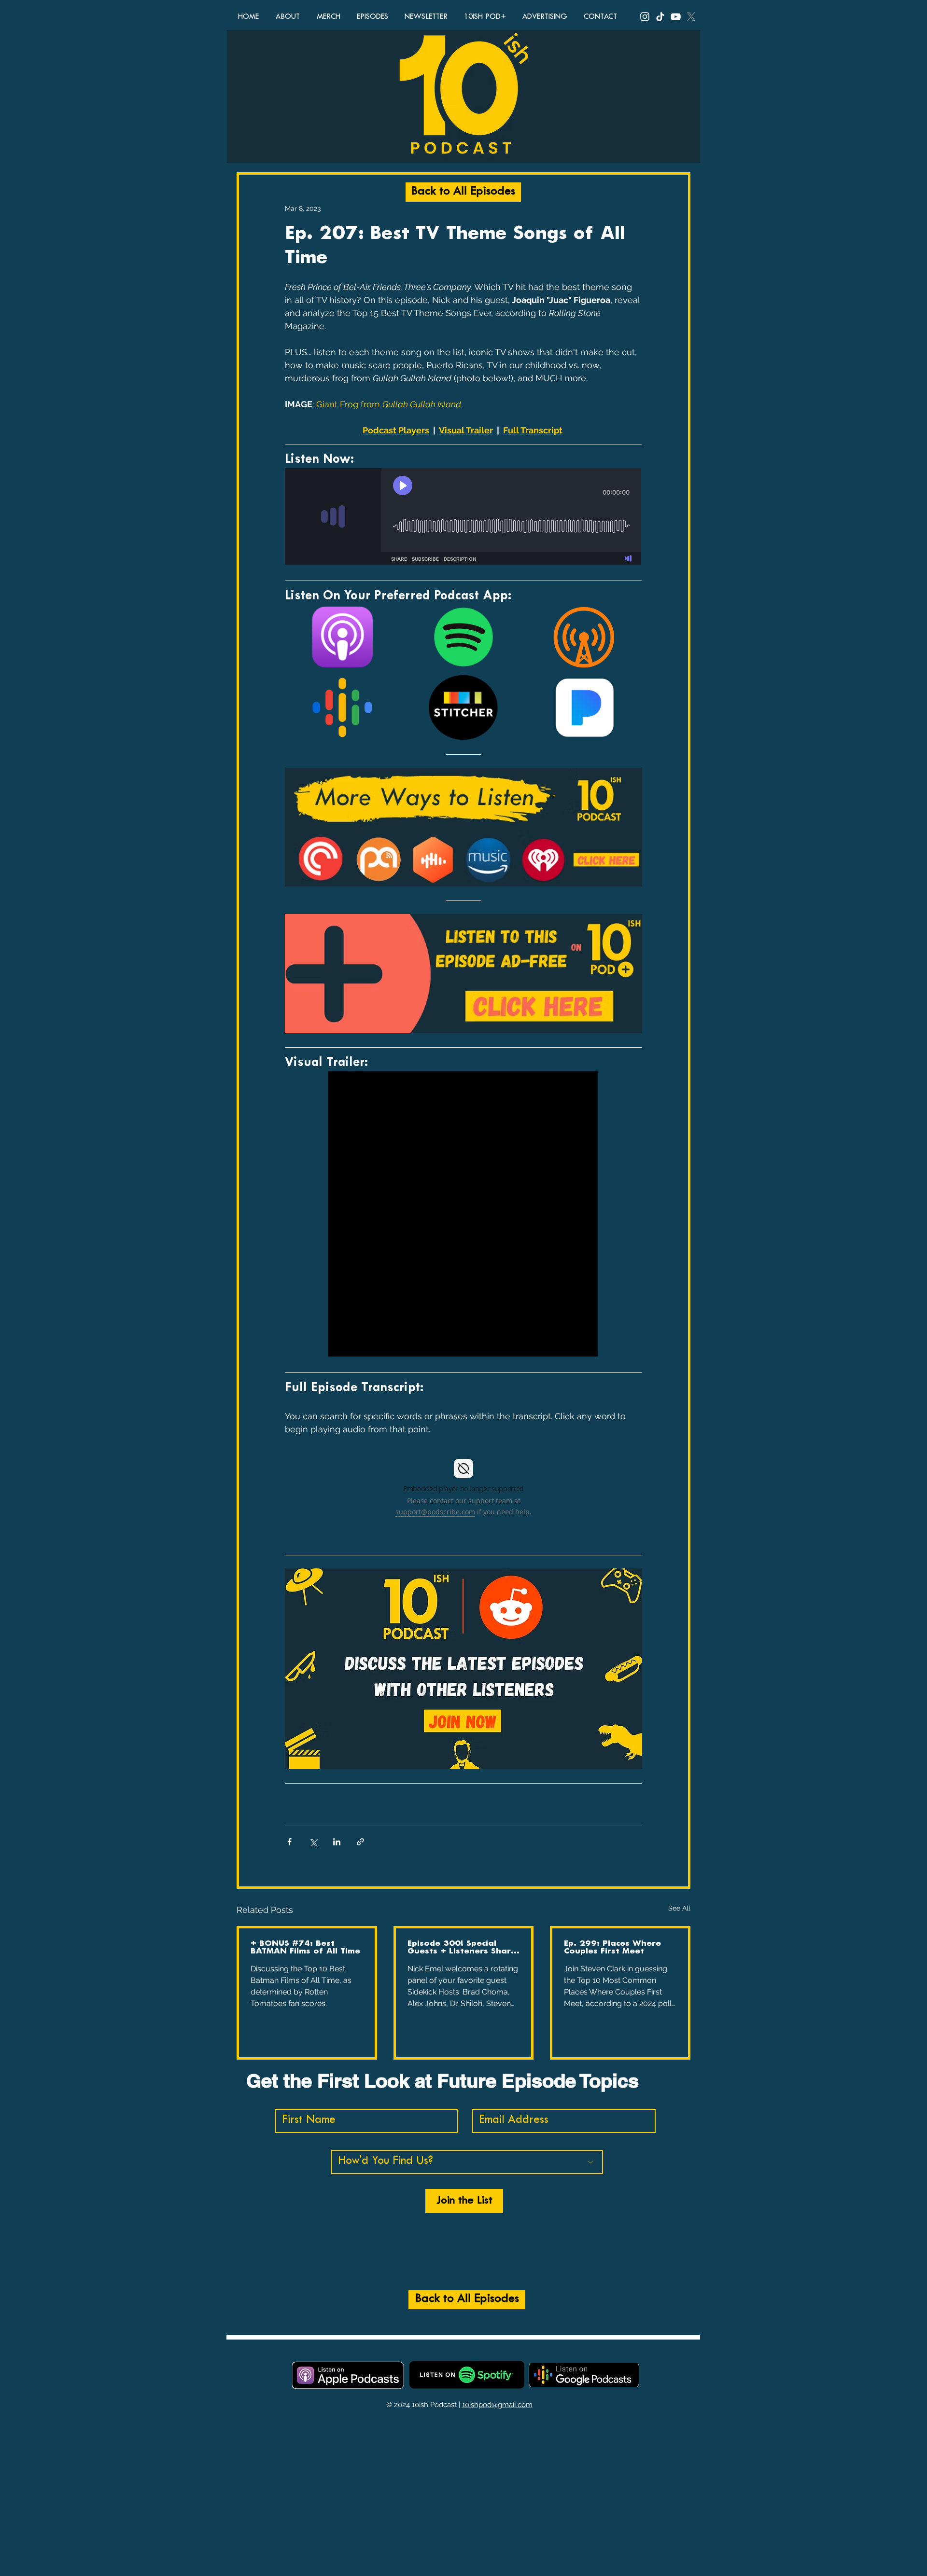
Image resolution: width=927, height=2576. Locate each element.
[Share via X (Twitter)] (313, 1842)
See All (679, 1908)
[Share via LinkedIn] (337, 1842)
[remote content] (463, 517)
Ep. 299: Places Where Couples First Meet (612, 1947)
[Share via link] (360, 1842)
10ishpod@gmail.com (497, 2405)
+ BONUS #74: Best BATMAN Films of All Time (305, 1947)
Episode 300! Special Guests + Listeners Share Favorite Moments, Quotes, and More (462, 1948)
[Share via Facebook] (289, 1842)
